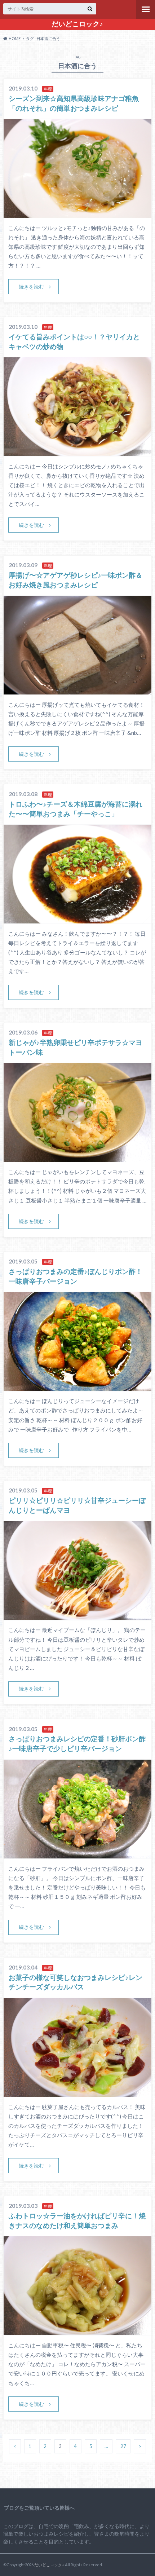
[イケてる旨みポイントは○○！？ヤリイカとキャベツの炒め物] (78, 452)
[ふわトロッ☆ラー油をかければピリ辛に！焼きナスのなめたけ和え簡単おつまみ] (78, 2331)
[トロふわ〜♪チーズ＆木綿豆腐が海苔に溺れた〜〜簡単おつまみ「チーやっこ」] (78, 919)
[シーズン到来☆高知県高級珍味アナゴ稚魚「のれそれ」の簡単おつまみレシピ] (78, 213)
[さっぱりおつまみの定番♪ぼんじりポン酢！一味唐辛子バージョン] (78, 1387)
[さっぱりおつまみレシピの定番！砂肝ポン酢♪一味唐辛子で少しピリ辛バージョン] (78, 1854)
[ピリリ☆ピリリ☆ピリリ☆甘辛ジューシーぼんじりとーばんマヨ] (78, 1616)
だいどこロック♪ (77, 24)
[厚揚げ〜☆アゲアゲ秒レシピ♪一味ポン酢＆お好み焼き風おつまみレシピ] (78, 690)
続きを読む (31, 286)
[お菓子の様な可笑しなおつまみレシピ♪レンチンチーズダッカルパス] (78, 2092)
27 (123, 2447)
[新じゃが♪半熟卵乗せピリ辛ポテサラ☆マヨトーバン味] (78, 1157)
